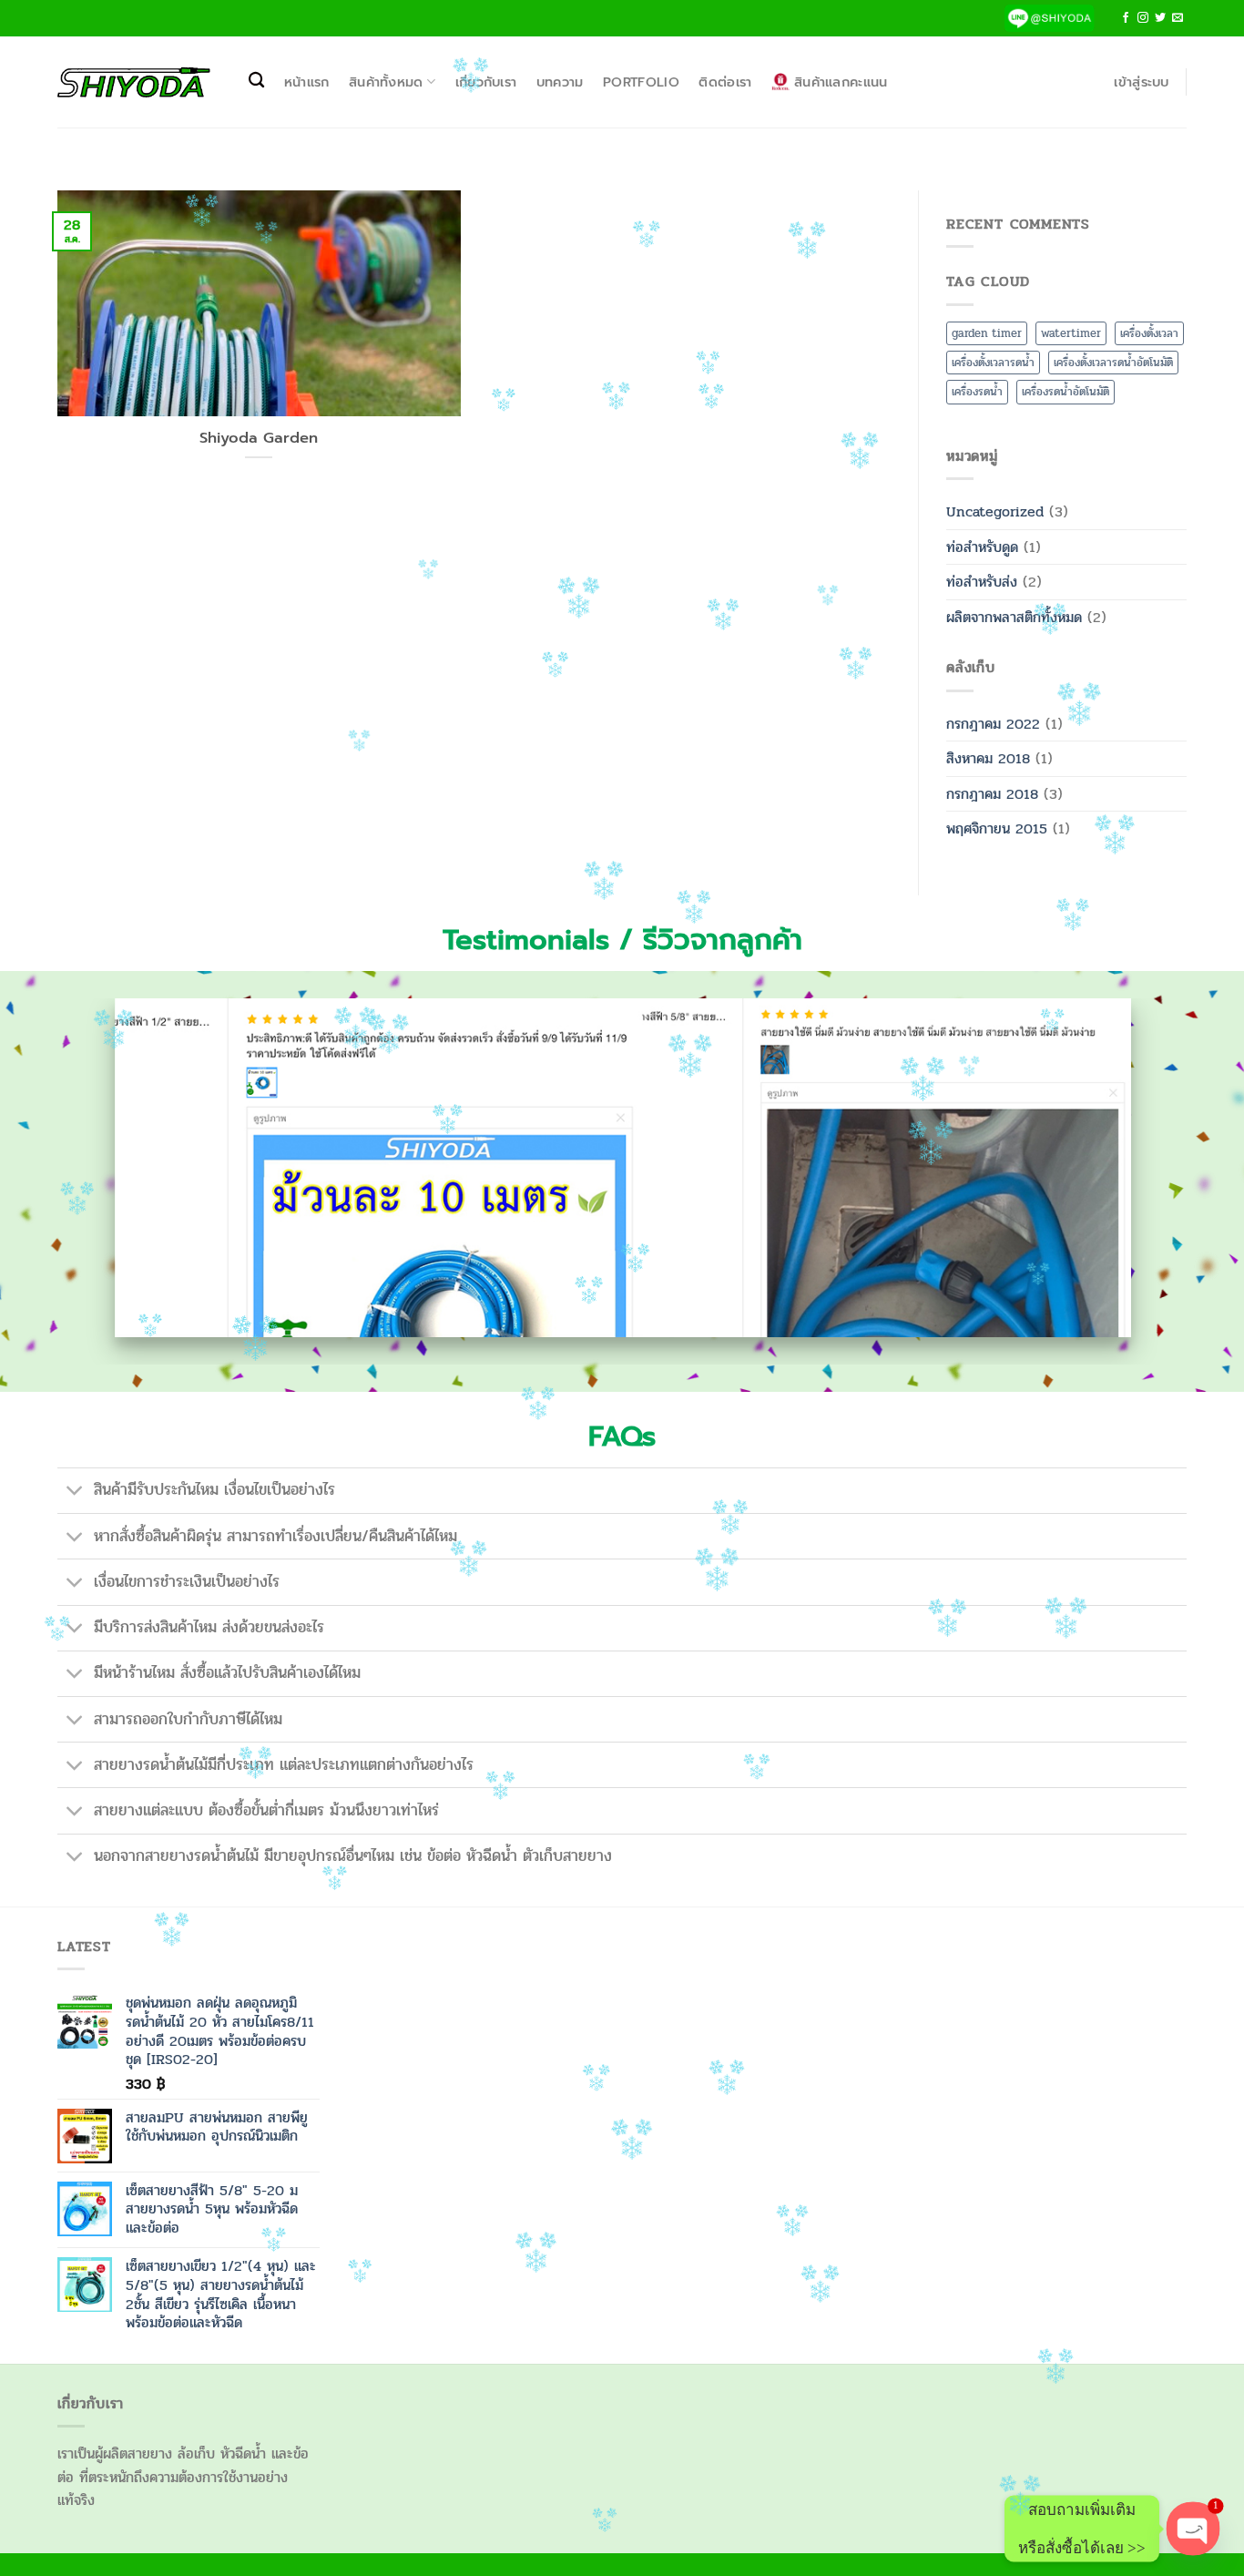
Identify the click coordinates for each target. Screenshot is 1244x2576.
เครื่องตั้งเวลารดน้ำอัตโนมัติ (1113, 363)
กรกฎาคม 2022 (993, 724)
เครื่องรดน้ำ (977, 392)
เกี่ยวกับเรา (486, 82)
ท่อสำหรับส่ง (982, 582)
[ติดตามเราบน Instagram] (1143, 18)
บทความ (560, 82)
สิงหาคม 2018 (988, 758)
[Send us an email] (1178, 18)
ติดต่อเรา (725, 82)
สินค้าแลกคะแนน (841, 82)
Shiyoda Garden (259, 438)
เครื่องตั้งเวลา (1149, 333)
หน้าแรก (307, 82)
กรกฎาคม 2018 (992, 794)
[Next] (1154, 1182)
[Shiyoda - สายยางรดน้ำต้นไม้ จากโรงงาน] (134, 82)
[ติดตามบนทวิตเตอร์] (1160, 18)
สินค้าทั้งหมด (386, 82)
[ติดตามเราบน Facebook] (1126, 18)
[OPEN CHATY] (1193, 2528)
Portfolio (641, 82)
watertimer (1071, 333)
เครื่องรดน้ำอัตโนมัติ (1066, 392)
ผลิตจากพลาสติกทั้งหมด (1014, 617)
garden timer (987, 333)
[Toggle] (75, 1492)
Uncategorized (995, 511)
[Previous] (90, 1182)
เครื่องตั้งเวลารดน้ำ (993, 363)
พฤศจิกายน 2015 (997, 828)
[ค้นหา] (256, 81)
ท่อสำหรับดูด (982, 547)
